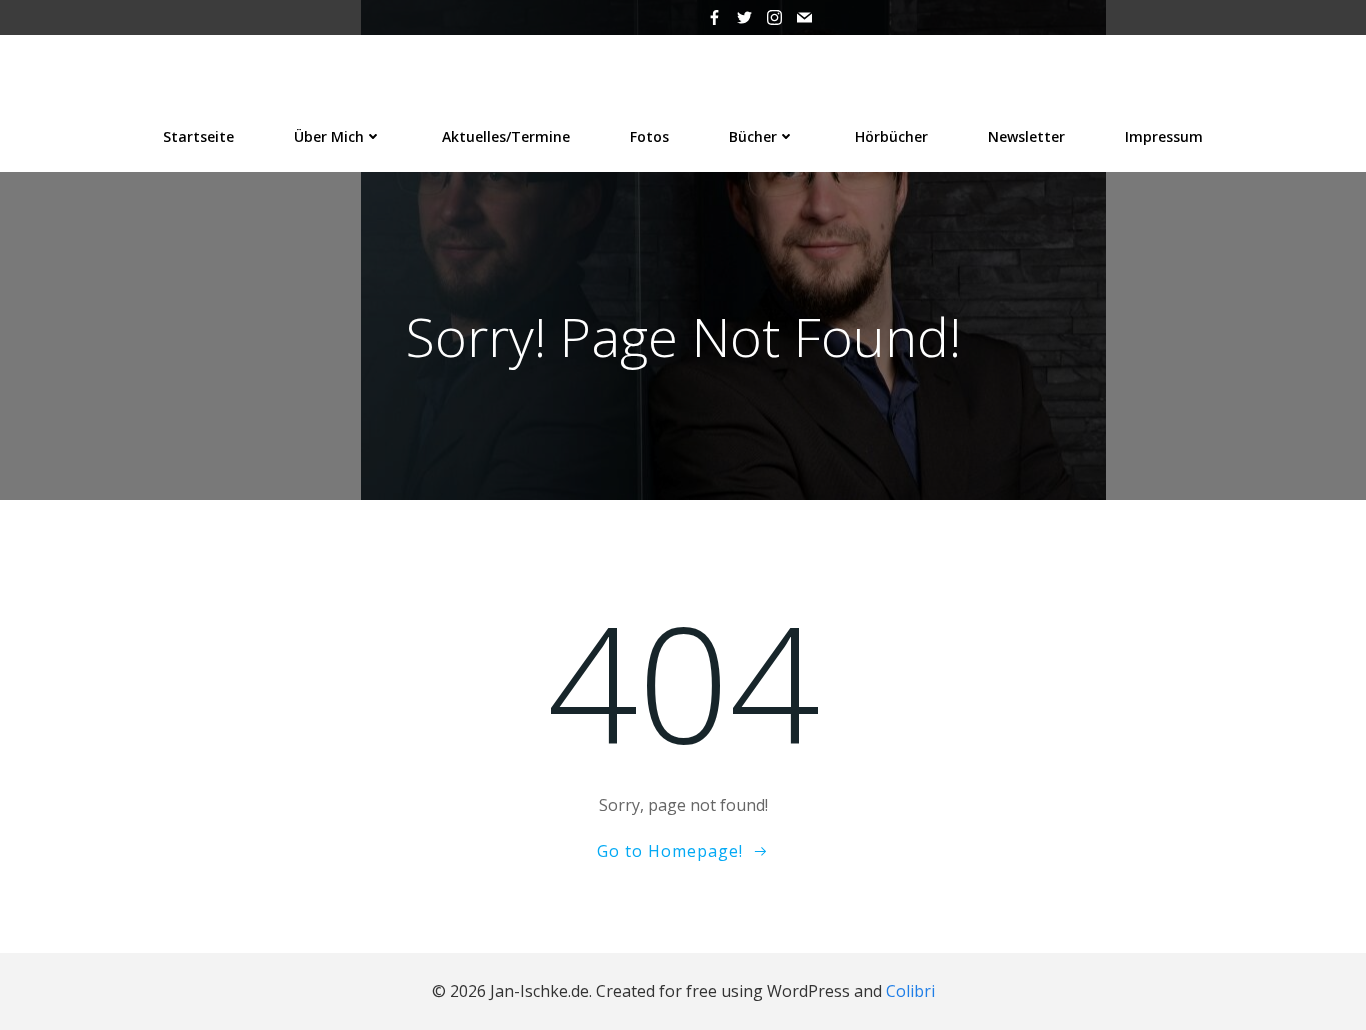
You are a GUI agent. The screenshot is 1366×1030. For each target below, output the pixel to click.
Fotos (649, 136)
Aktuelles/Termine (506, 136)
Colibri (910, 991)
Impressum (1164, 136)
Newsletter (1026, 136)
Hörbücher (891, 136)
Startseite (198, 136)
